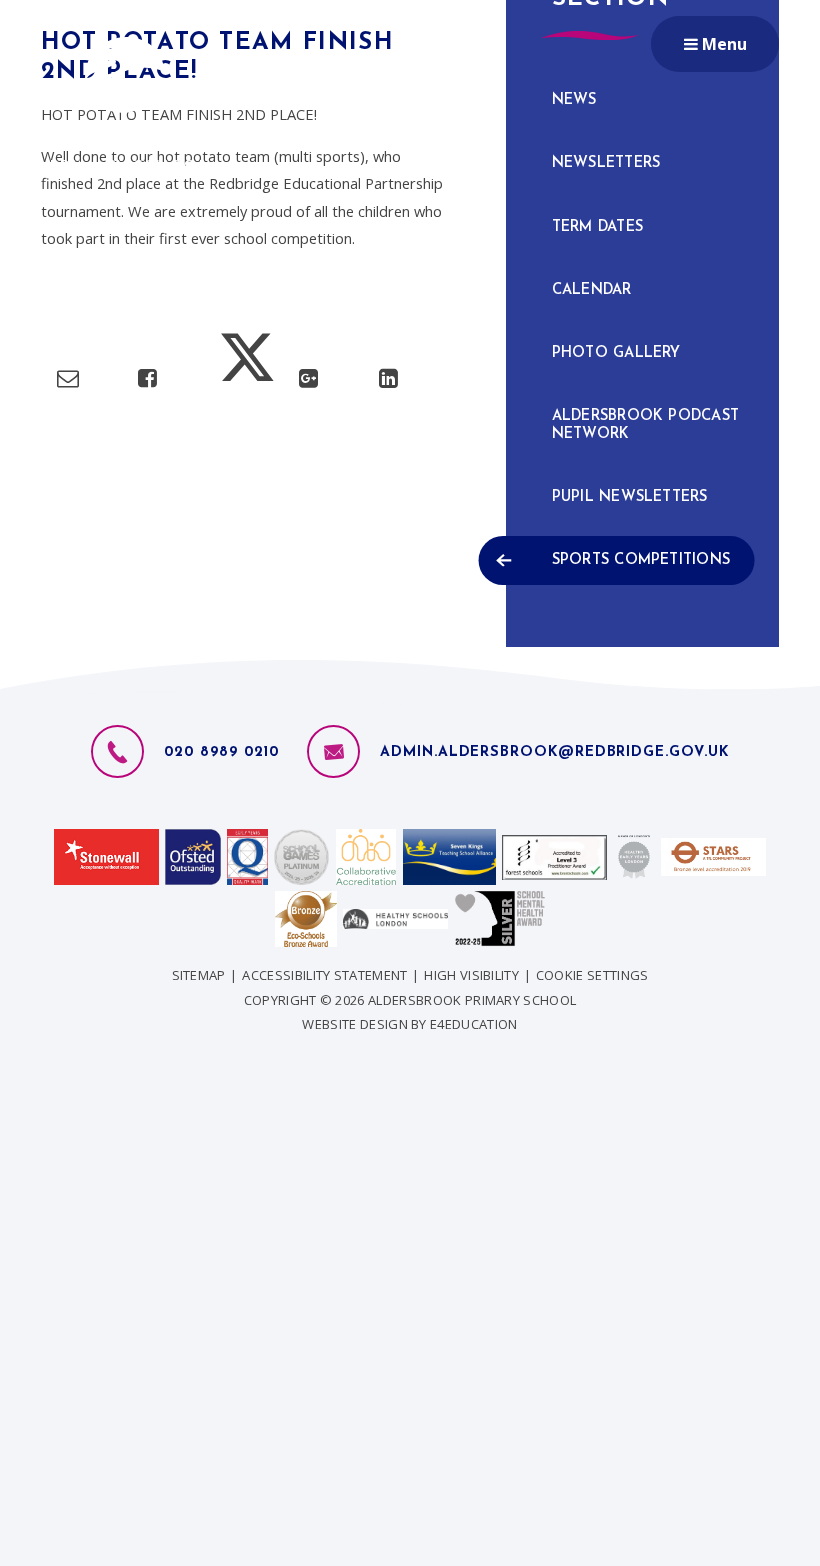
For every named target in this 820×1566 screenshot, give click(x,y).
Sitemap (199, 975)
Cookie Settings (592, 975)
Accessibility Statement (324, 975)
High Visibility (471, 975)
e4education (474, 1024)
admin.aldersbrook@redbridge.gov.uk (554, 752)
